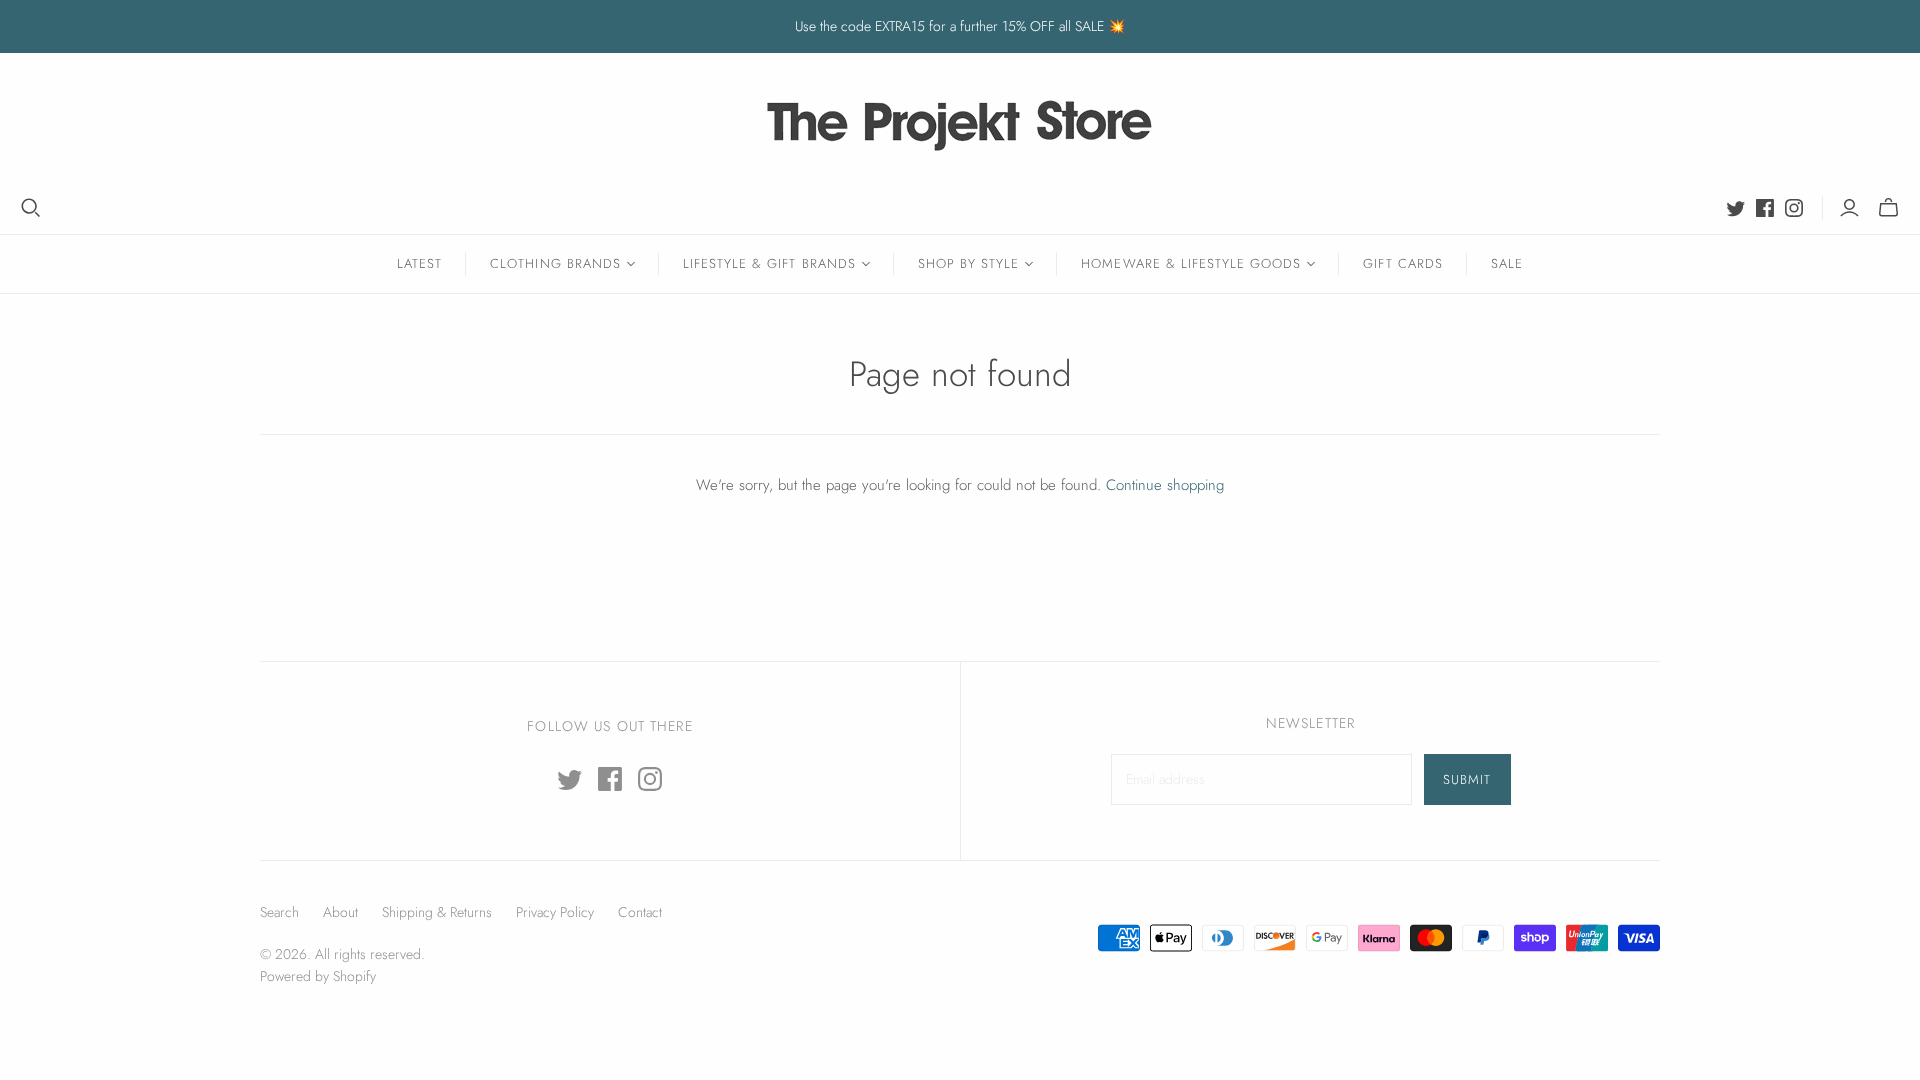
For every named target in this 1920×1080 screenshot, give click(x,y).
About (340, 912)
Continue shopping (1165, 485)
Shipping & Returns (437, 912)
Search (279, 912)
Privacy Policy (555, 912)
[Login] (1849, 208)
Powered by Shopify (318, 976)
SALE (1507, 263)
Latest (419, 263)
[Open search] (31, 208)
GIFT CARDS (1402, 263)
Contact (640, 912)
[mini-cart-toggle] (1888, 208)
